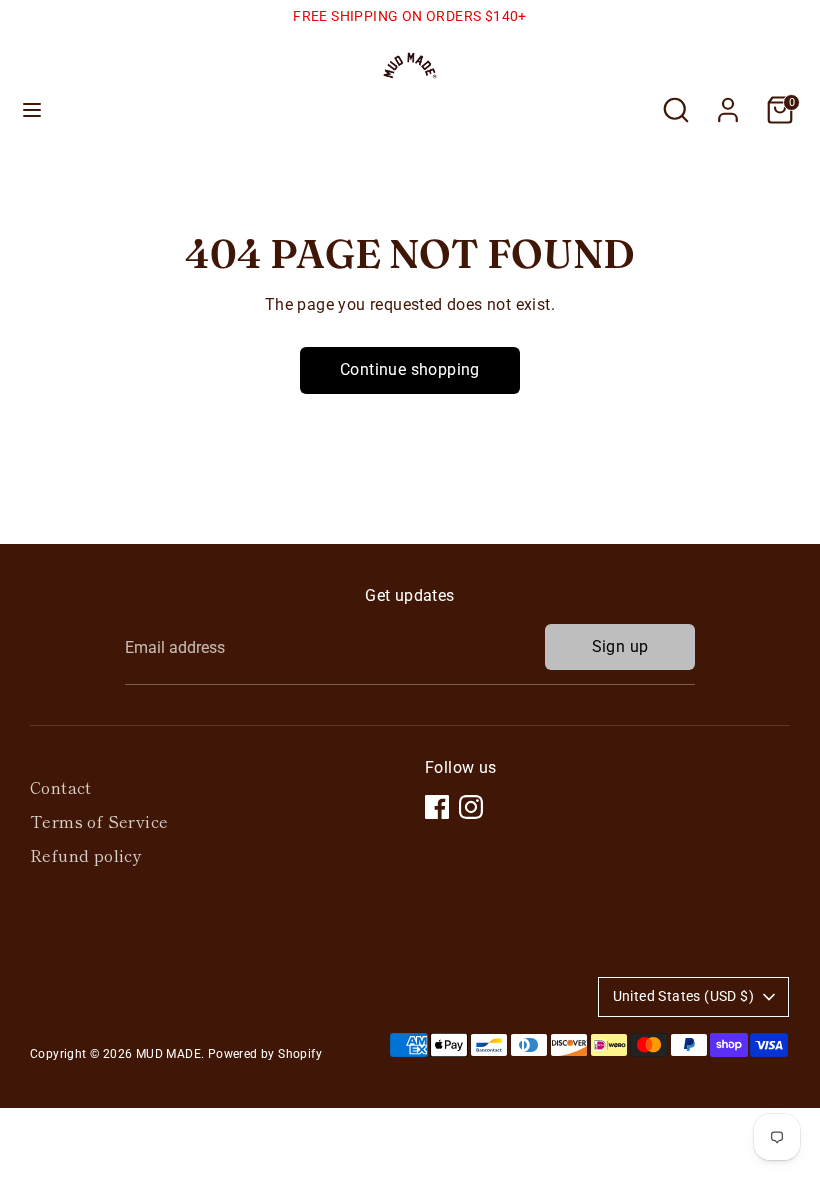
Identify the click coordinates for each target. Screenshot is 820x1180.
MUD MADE (168, 1054)
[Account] (728, 101)
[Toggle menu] (32, 109)
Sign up (620, 646)
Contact (61, 787)
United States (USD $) (683, 996)
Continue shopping (410, 369)
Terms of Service (99, 821)
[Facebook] (437, 807)
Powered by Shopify (265, 1054)
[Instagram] (471, 807)
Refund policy (86, 855)
